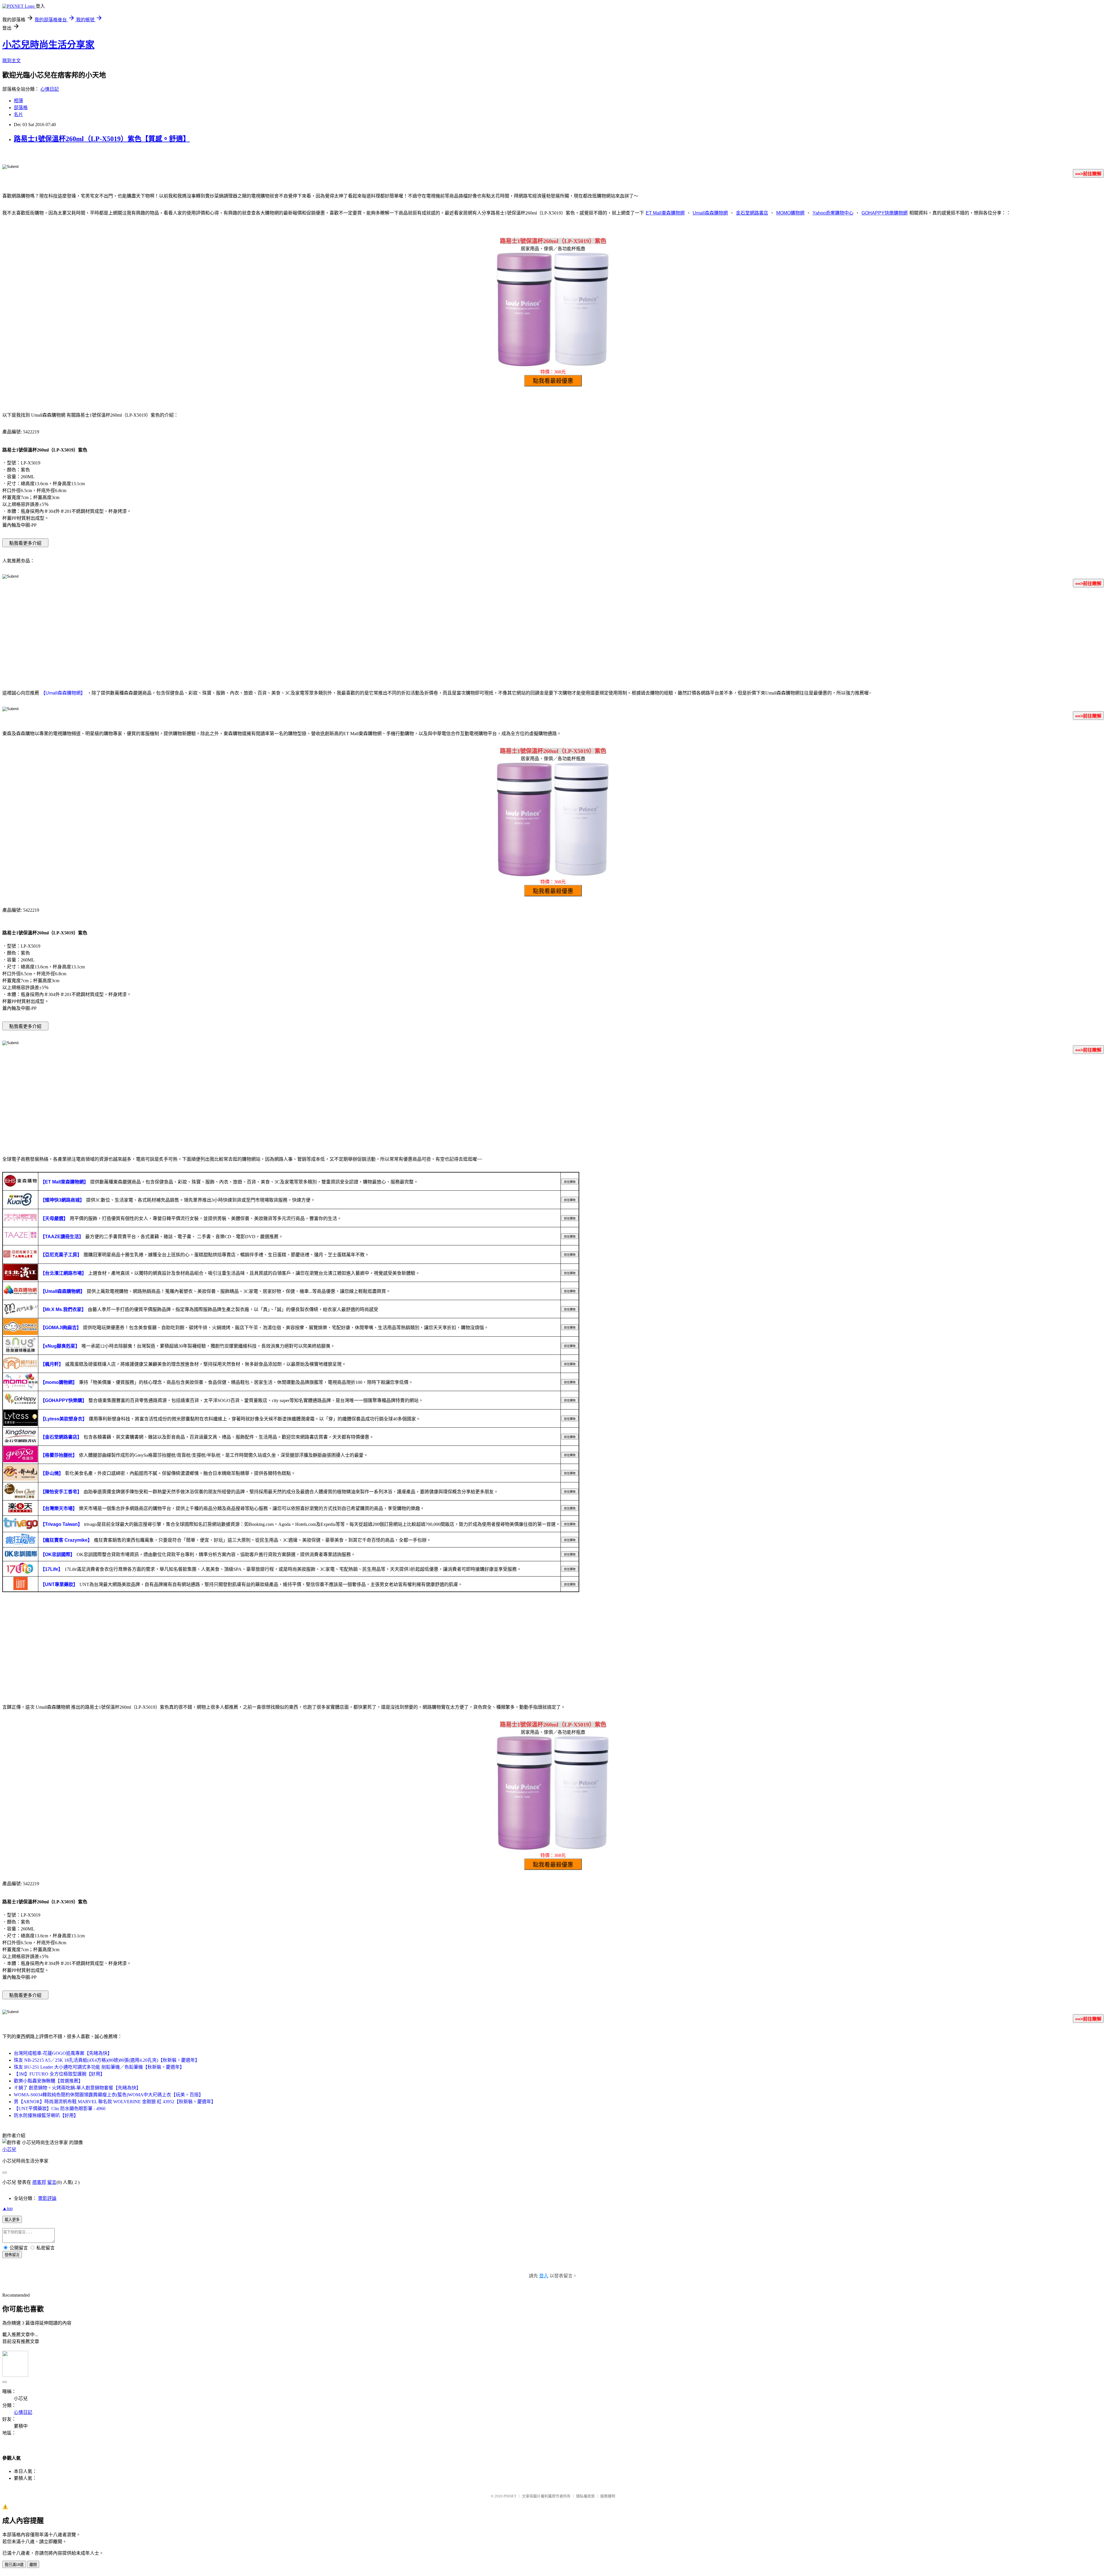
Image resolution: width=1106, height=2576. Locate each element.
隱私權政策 (585, 2496)
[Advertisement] (553, 638)
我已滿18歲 (14, 2565)
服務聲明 (608, 2496)
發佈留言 (12, 2255)
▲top (7, 2208)
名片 (18, 114)
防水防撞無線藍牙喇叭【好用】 (46, 2115)
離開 (33, 2565)
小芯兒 (9, 2149)
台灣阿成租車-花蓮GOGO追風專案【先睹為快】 (63, 2053)
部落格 (21, 108)
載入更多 (12, 2220)
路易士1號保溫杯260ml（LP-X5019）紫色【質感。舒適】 (102, 139)
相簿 (18, 101)
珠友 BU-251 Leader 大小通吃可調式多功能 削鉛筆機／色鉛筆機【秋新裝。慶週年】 (99, 2067)
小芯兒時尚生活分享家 (48, 45)
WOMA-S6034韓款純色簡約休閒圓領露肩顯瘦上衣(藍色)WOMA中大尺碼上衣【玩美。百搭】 (109, 2095)
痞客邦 (39, 2182)
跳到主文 (12, 61)
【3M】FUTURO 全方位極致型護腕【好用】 (59, 2074)
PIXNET (510, 2496)
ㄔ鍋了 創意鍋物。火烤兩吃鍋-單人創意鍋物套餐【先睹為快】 (77, 2088)
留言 (52, 2182)
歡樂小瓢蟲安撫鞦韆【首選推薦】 (48, 2081)
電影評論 (47, 2198)
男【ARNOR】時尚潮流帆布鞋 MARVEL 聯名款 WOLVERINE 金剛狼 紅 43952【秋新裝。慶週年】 (115, 2102)
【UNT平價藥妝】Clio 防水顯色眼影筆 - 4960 (60, 2109)
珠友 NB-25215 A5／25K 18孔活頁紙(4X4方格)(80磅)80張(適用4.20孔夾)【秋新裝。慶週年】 (107, 2060)
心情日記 (50, 89)
